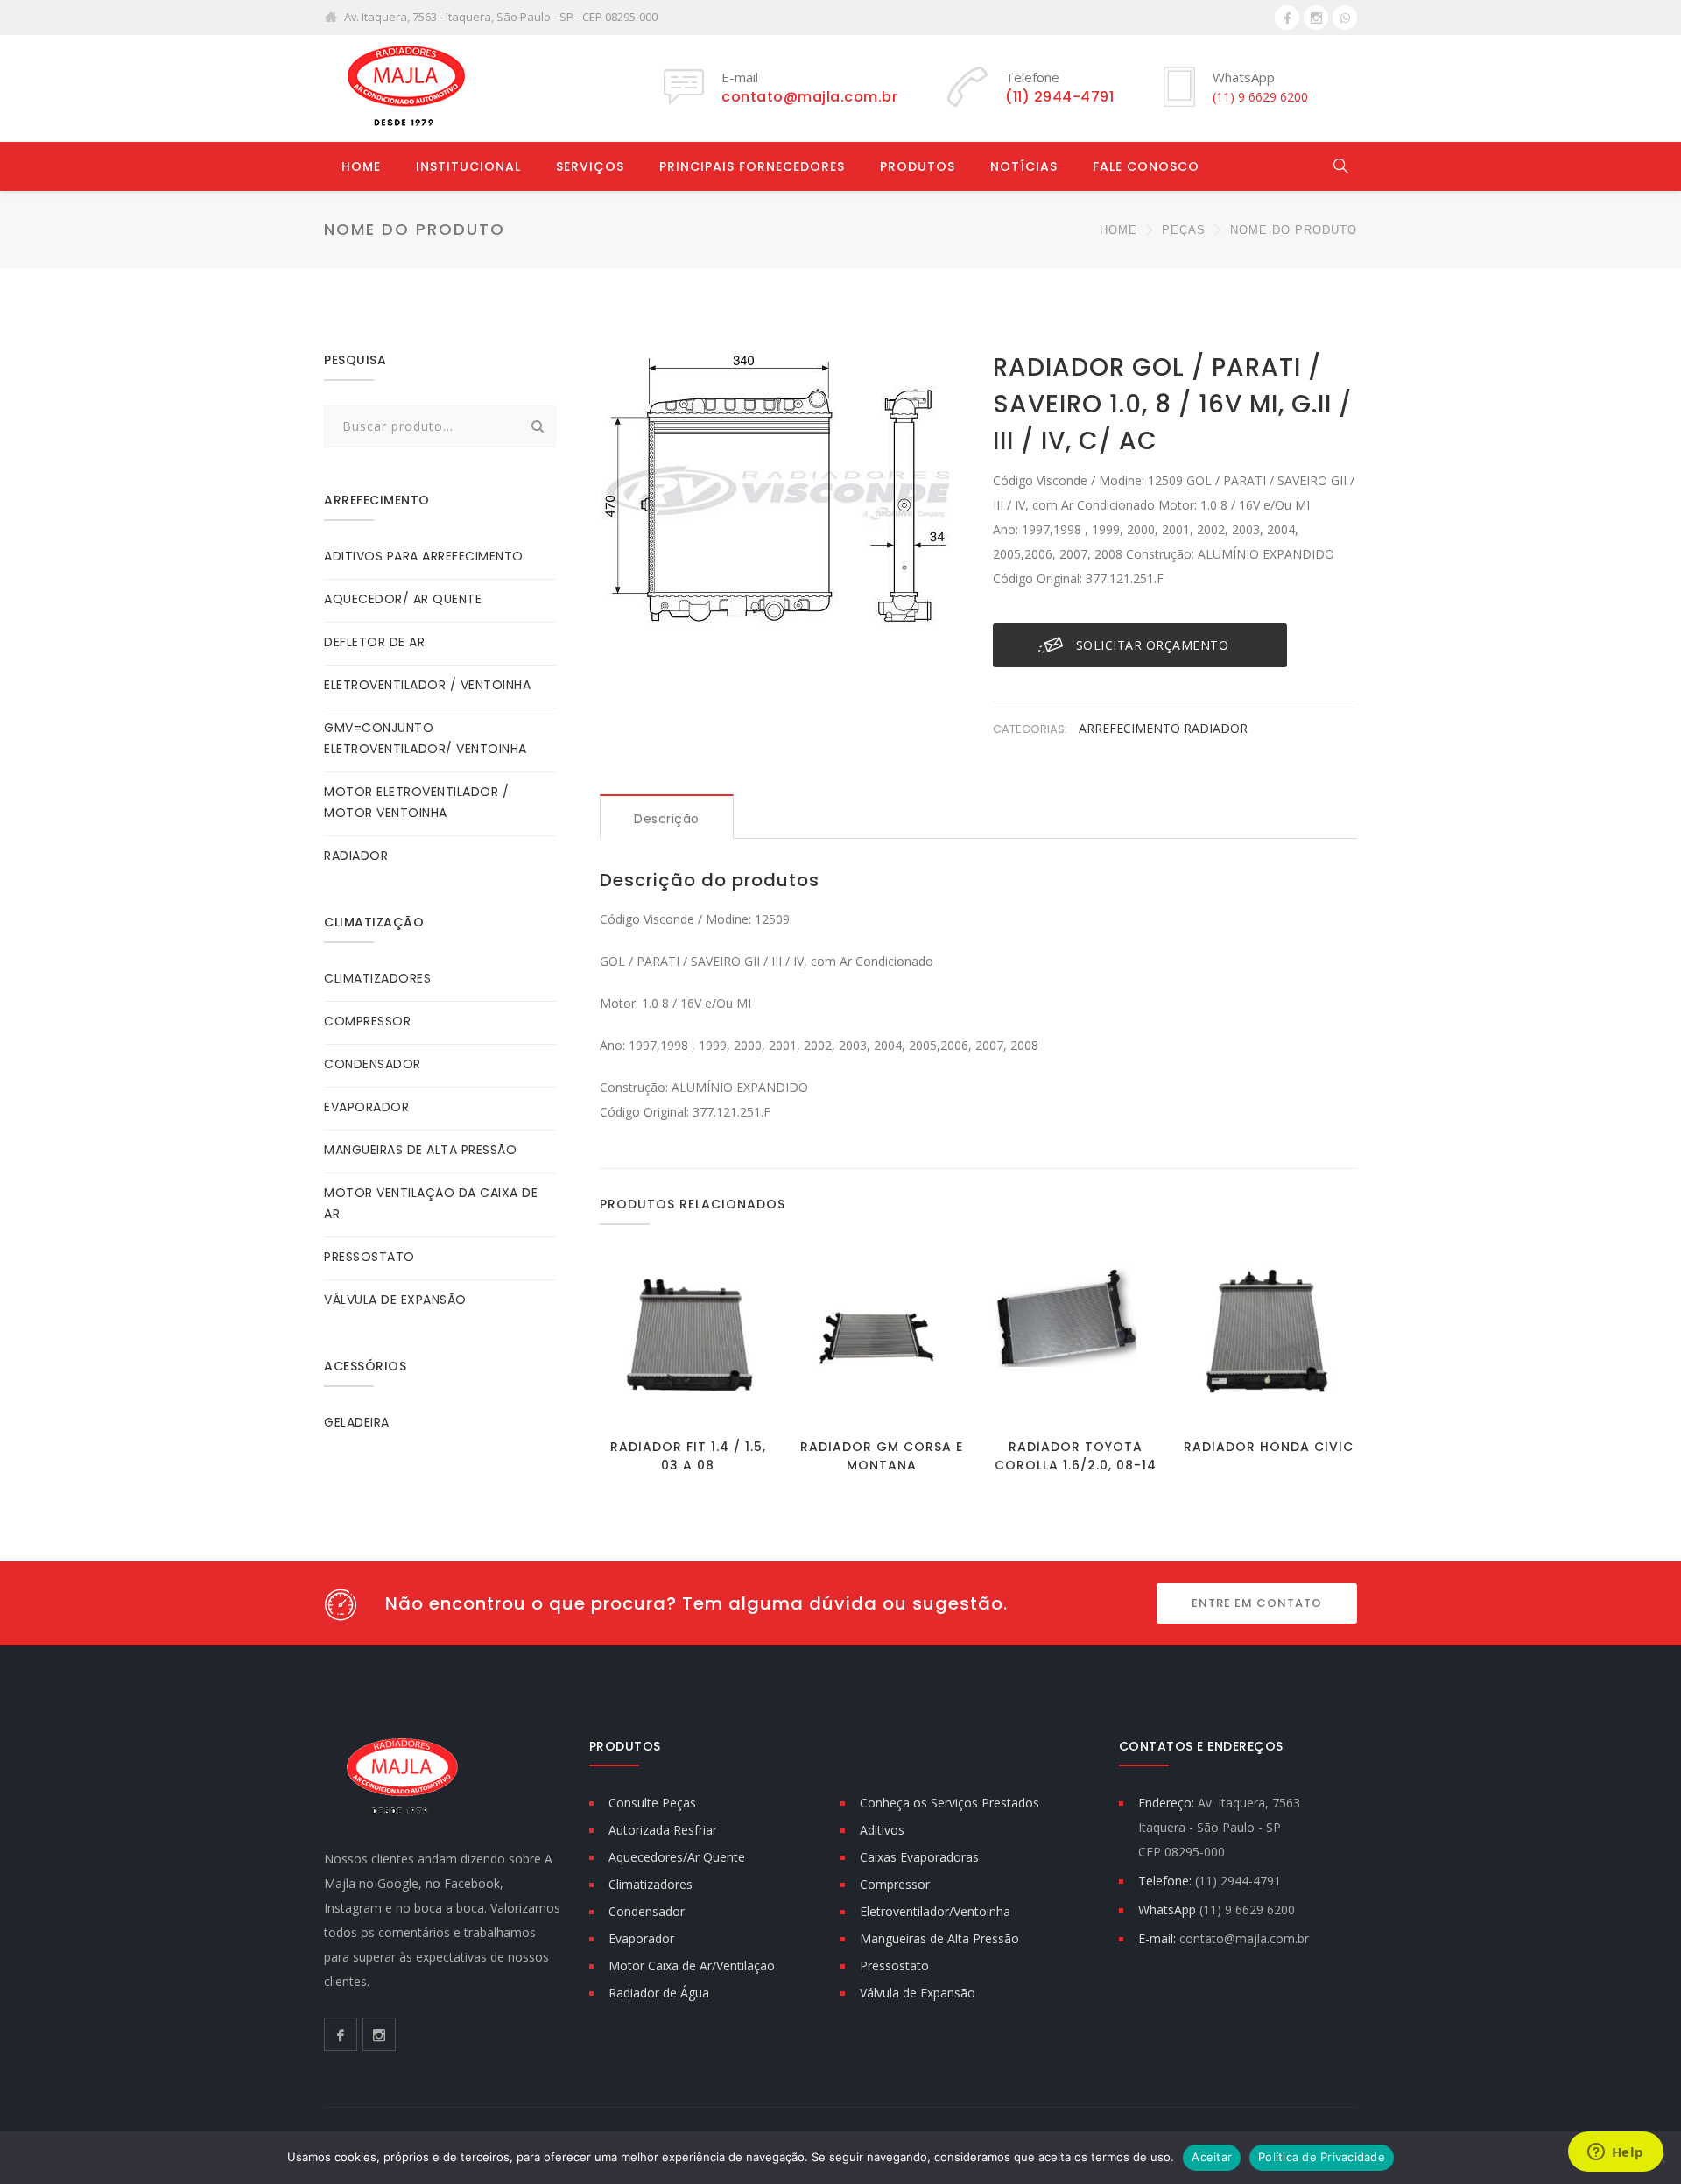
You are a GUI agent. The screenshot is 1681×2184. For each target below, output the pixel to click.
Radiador (1216, 728)
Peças (1184, 230)
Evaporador (641, 1938)
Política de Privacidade (1322, 2157)
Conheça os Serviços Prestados (950, 1803)
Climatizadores (651, 1884)
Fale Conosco (1146, 166)
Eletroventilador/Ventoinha (935, 1911)
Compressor (895, 1884)
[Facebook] (1287, 18)
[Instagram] (1316, 18)
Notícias (1024, 166)
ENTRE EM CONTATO (1257, 1603)
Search (538, 426)
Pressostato (894, 1966)
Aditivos (882, 1830)
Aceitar (1212, 2157)
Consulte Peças (652, 1803)
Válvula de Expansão (918, 1993)
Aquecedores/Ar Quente (677, 1857)
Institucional (468, 166)
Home (361, 166)
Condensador (647, 1911)
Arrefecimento (1131, 728)
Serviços (590, 166)
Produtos (918, 166)
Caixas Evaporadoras (919, 1857)
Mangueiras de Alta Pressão (939, 1938)
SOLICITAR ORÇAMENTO (1153, 645)
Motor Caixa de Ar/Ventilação (692, 1966)
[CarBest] (403, 88)
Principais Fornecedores (752, 166)
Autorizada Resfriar (663, 1830)
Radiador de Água (659, 1993)
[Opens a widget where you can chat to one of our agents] (1615, 2153)
